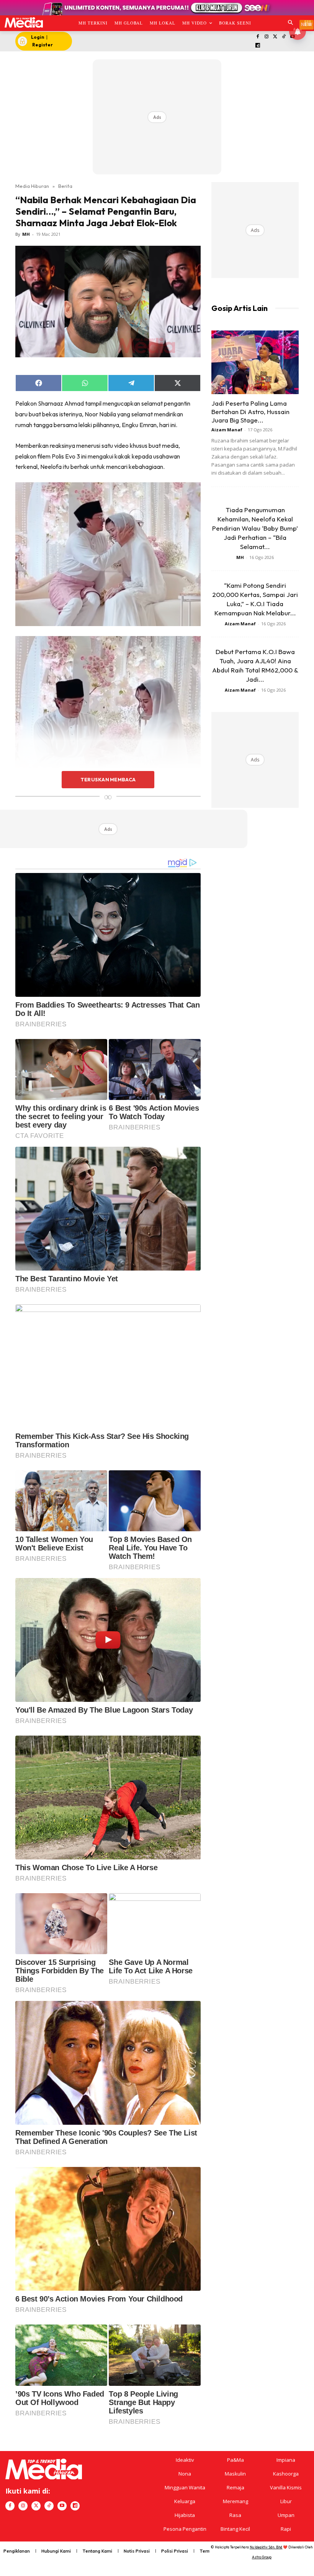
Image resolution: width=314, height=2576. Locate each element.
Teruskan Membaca (108, 779)
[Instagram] (266, 37)
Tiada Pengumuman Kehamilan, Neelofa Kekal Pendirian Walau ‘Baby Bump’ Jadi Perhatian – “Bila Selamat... (255, 528)
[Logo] (24, 22)
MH (26, 234)
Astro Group (262, 2557)
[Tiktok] (284, 37)
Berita (65, 186)
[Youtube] (62, 2506)
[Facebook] (258, 37)
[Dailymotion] (258, 46)
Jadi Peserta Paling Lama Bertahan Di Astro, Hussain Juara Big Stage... (250, 412)
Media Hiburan (32, 186)
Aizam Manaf (227, 430)
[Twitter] (275, 37)
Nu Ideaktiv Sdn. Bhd (266, 2547)
